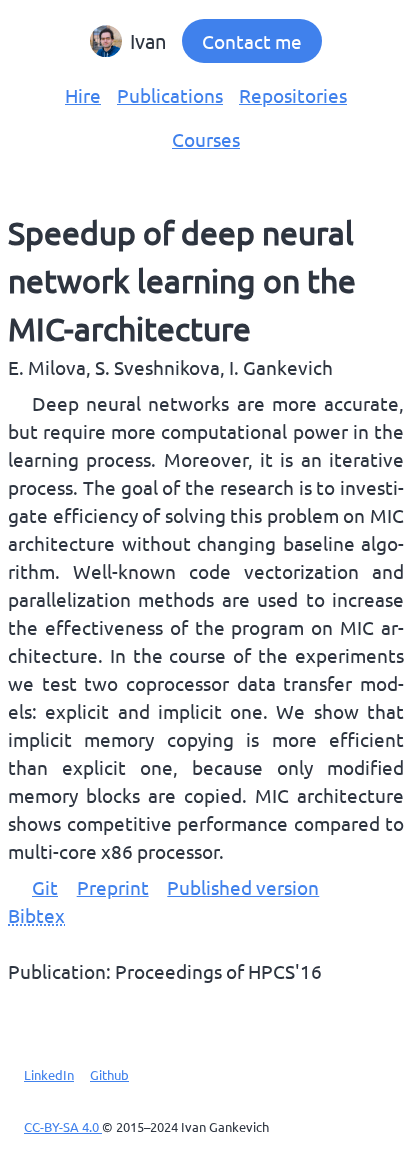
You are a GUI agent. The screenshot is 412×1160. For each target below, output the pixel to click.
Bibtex (36, 915)
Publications (170, 95)
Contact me (252, 41)
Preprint (113, 887)
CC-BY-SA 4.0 (63, 1126)
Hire (83, 95)
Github (109, 1074)
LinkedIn (49, 1074)
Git (45, 887)
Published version (243, 887)
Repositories (293, 95)
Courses (206, 139)
